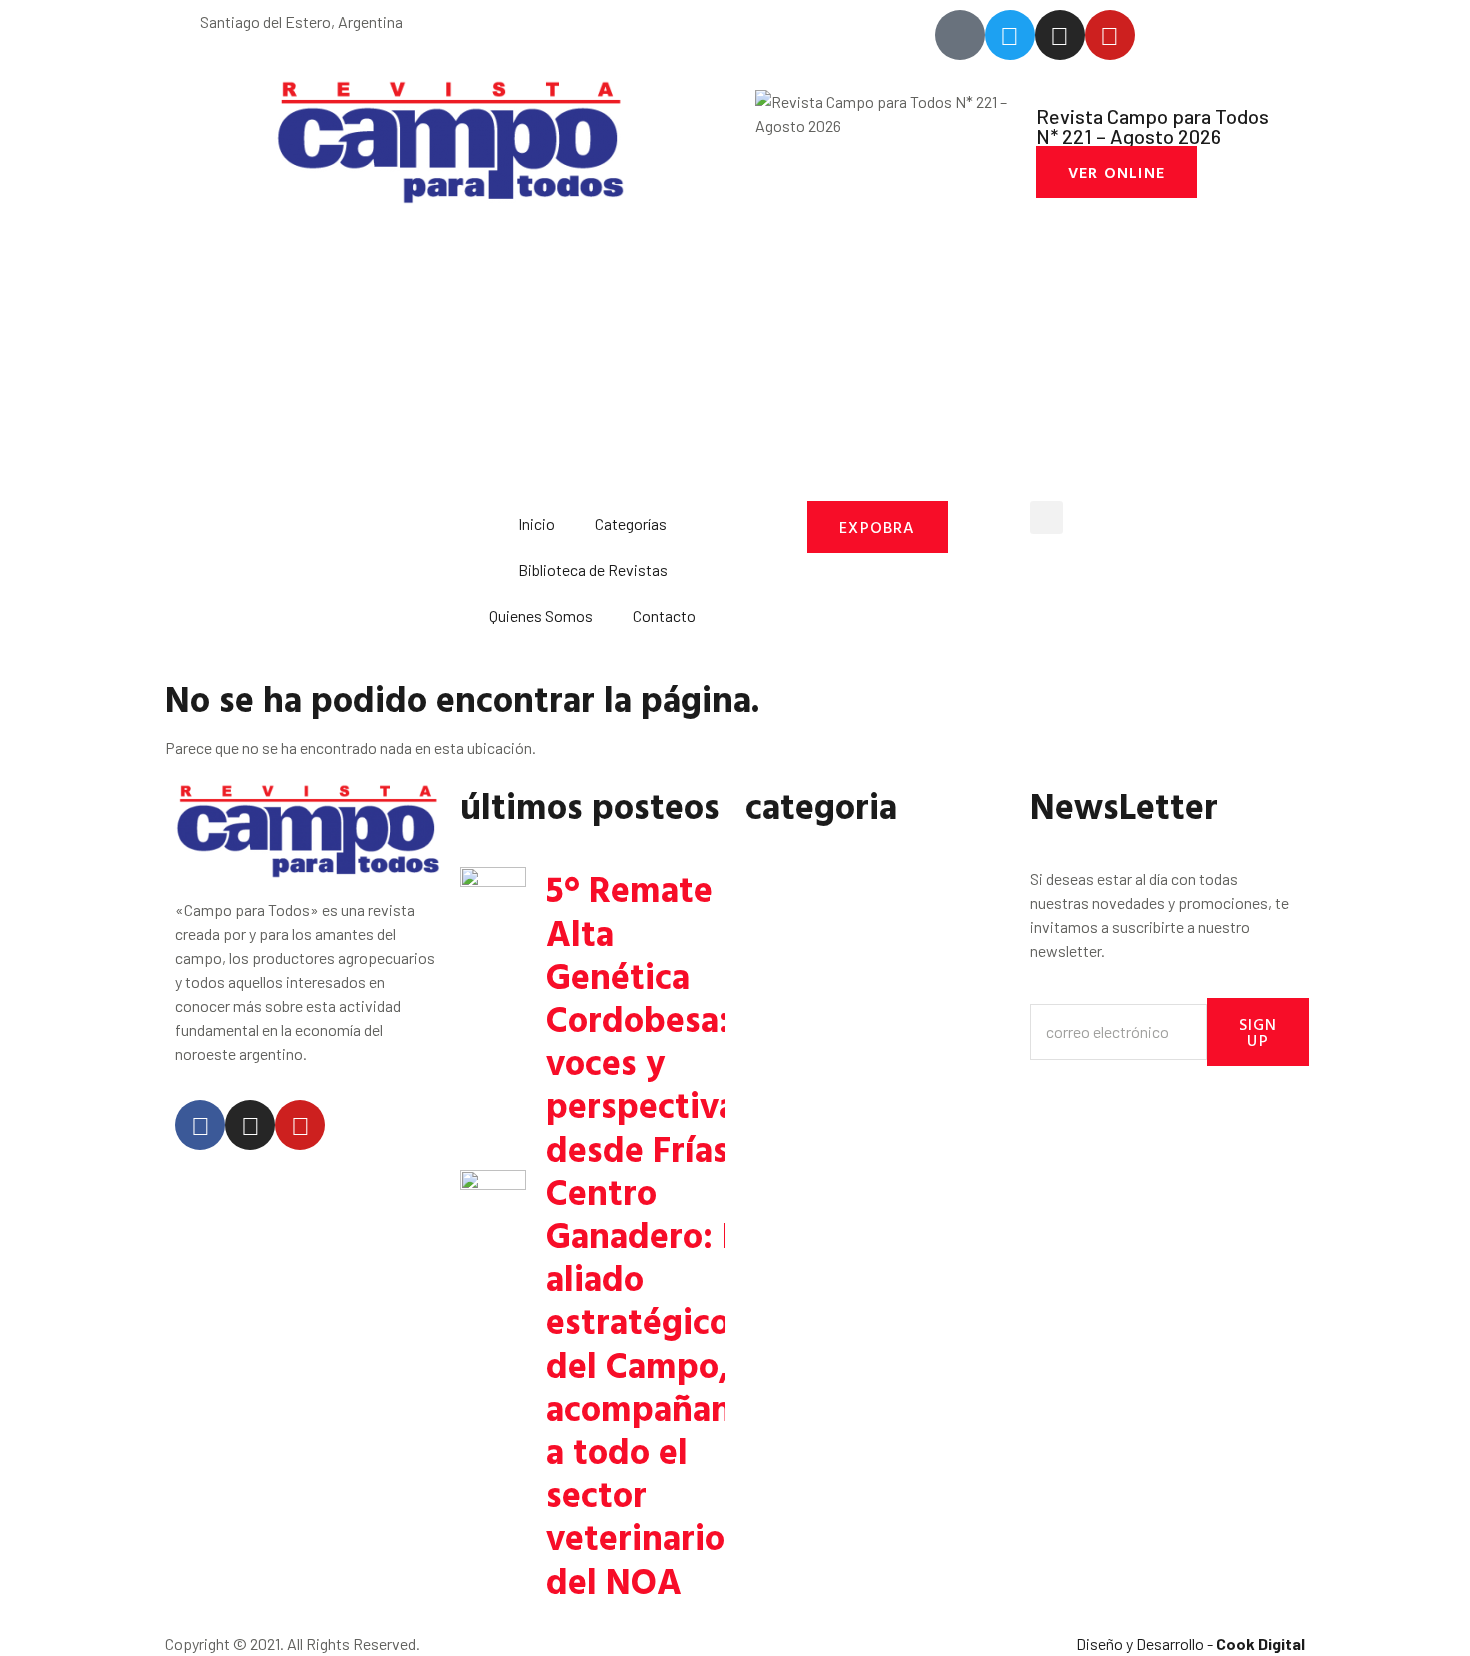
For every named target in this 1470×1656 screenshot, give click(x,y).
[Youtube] (300, 1125)
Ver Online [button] (1116, 172)
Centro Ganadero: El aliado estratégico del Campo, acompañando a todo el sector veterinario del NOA (660, 1385)
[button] (1046, 517)
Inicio (536, 523)
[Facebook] (200, 1125)
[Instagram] (250, 1125)
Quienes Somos (541, 615)
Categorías (631, 523)
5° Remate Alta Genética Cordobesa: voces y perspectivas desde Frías (649, 1017)
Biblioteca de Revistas (593, 569)
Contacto (664, 615)
